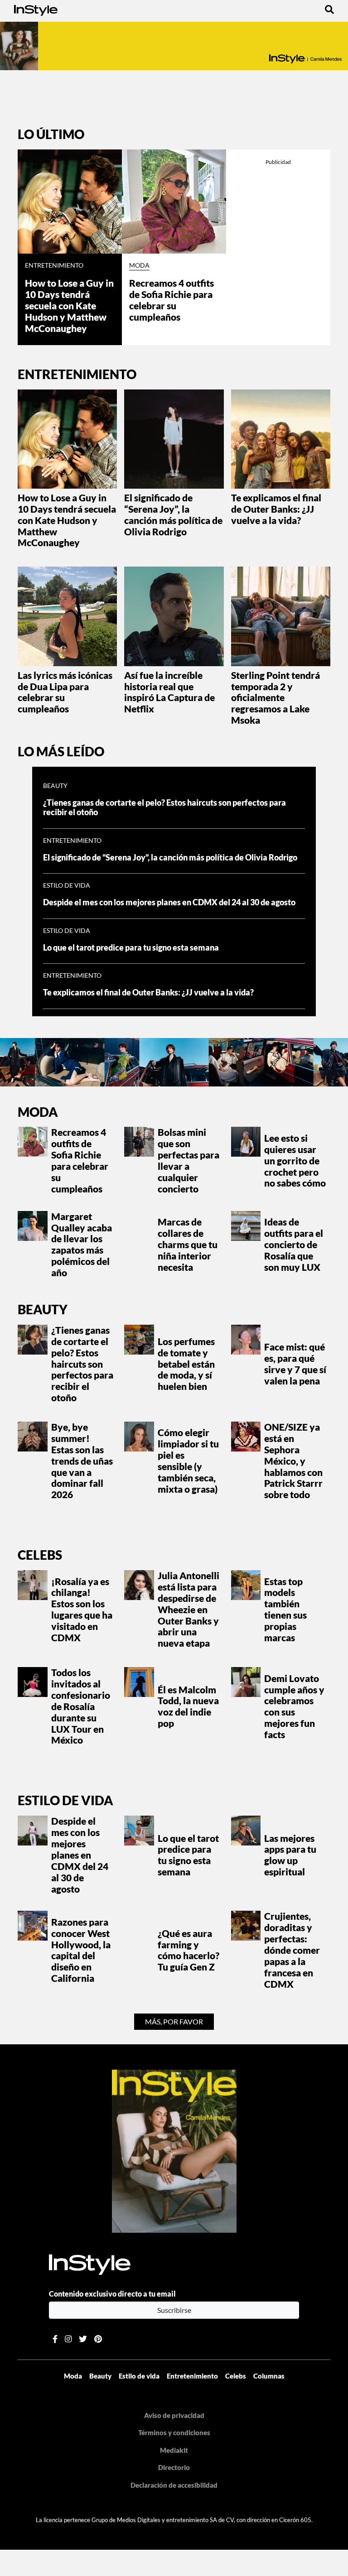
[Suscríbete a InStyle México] (174, 46)
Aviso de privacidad (174, 2415)
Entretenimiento (54, 265)
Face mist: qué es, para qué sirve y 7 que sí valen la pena (295, 1364)
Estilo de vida (67, 885)
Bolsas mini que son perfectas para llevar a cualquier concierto (188, 1160)
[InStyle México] (36, 9)
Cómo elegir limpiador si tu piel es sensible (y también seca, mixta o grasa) (188, 1461)
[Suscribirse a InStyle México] (174, 2150)
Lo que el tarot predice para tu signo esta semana (131, 948)
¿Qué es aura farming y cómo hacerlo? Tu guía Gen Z (188, 1950)
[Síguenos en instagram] (68, 2339)
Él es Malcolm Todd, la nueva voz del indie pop (188, 1707)
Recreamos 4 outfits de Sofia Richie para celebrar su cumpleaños (172, 300)
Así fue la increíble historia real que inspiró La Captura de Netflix (169, 692)
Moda (139, 265)
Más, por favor (174, 2021)
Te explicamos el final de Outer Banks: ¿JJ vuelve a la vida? (276, 509)
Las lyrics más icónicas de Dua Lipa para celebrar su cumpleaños (65, 692)
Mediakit (174, 2450)
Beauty (55, 786)
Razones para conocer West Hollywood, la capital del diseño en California (81, 1950)
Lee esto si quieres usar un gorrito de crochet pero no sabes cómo (295, 1161)
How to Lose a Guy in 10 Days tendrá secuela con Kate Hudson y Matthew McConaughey (69, 306)
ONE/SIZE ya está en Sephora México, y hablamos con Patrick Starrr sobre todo (293, 1461)
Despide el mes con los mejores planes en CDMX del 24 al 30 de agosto (169, 902)
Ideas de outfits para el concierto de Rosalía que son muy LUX (294, 1245)
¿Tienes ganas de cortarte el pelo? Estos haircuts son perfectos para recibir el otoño (82, 1364)
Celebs (40, 1555)
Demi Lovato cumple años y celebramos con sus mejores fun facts (294, 1706)
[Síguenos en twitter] (83, 2339)
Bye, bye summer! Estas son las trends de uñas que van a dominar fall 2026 (82, 1461)
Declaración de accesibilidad (174, 2485)
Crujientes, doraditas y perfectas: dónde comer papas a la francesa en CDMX (292, 1950)
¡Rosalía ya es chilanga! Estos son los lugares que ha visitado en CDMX (82, 1610)
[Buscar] (329, 9)
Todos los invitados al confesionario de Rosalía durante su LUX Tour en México (81, 1706)
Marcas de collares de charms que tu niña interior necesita (188, 1245)
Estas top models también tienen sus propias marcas (285, 1610)
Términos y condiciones (174, 2432)
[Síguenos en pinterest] (98, 2339)
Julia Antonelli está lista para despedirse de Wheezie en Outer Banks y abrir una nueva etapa (188, 1609)
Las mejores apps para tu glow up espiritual (290, 1855)
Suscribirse (174, 2310)
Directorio (174, 2467)
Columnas (269, 2376)
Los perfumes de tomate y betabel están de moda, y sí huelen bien (186, 1364)
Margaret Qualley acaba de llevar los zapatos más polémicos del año (82, 1245)
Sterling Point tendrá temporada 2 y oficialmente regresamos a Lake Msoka (275, 698)
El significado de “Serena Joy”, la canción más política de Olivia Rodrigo (173, 515)
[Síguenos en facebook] (55, 2339)
